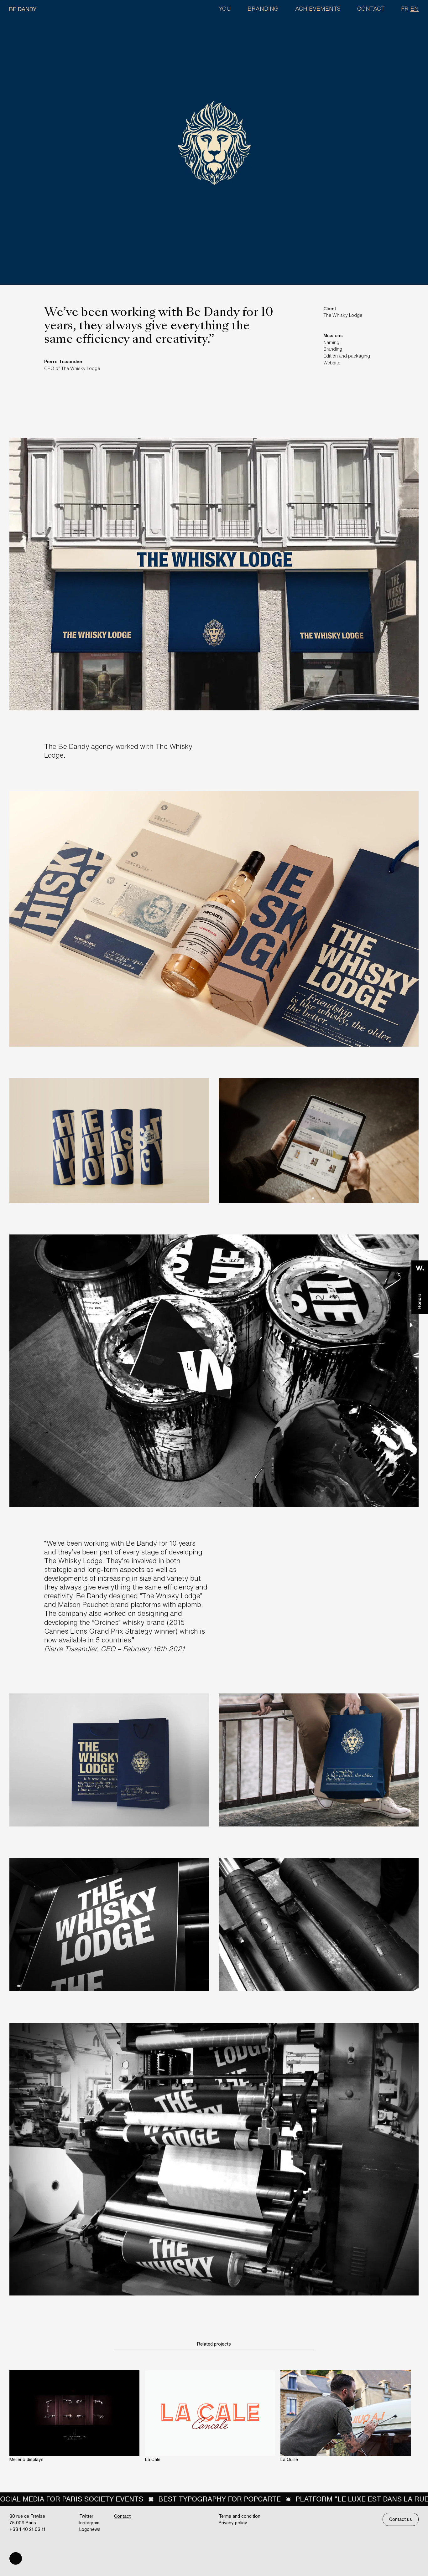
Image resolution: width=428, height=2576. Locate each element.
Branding (263, 8)
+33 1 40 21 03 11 (27, 2529)
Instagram (89, 2523)
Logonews (90, 2529)
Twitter (86, 2516)
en (415, 8)
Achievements (318, 8)
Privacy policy (233, 2523)
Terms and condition (240, 2516)
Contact (371, 8)
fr (405, 8)
